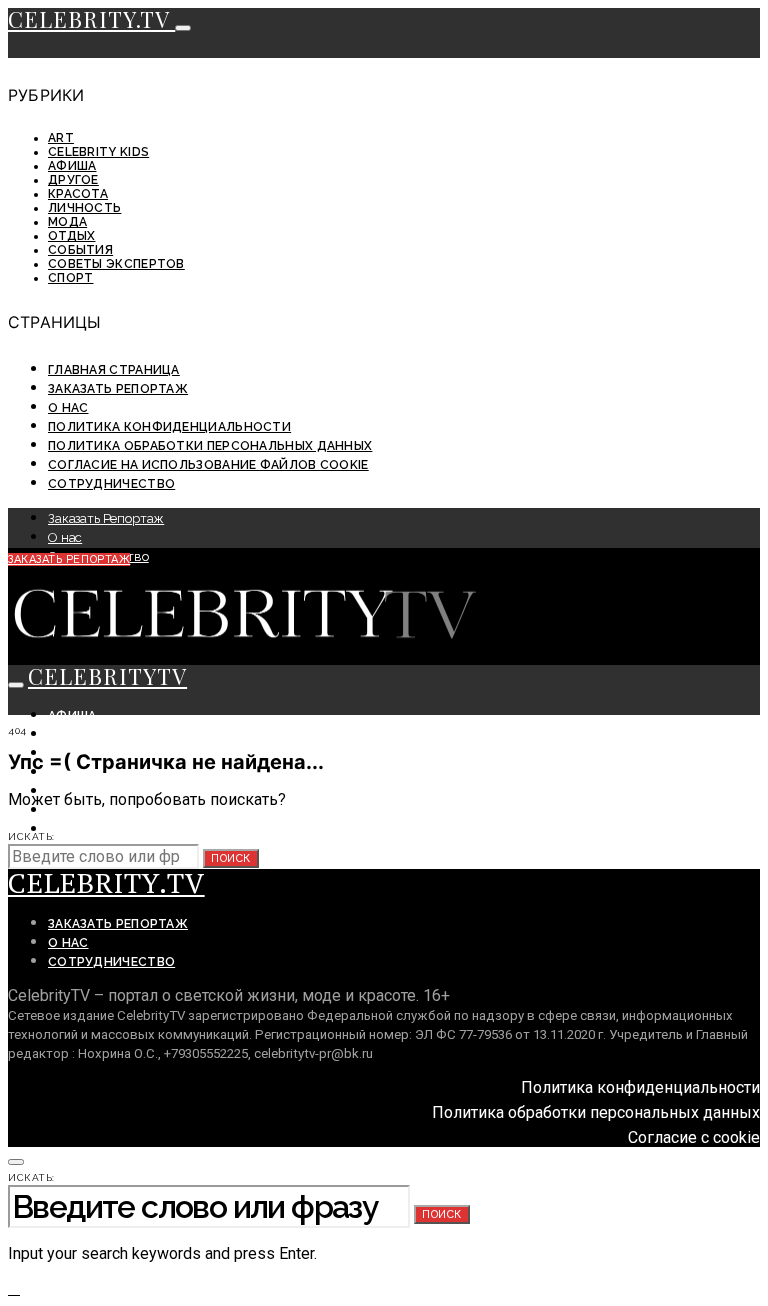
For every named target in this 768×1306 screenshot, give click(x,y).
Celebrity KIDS (98, 152)
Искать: (31, 836)
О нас (68, 408)
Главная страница (114, 370)
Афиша (72, 166)
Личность (84, 208)
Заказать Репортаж (118, 389)
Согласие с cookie (694, 1137)
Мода (67, 222)
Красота (78, 194)
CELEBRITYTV (107, 676)
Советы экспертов (116, 264)
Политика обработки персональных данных (210, 446)
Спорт (71, 278)
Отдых (72, 236)
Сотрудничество (111, 484)
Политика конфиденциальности (169, 427)
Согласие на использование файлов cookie (208, 465)
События (80, 250)
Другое (73, 180)
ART (61, 138)
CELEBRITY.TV (91, 19)
